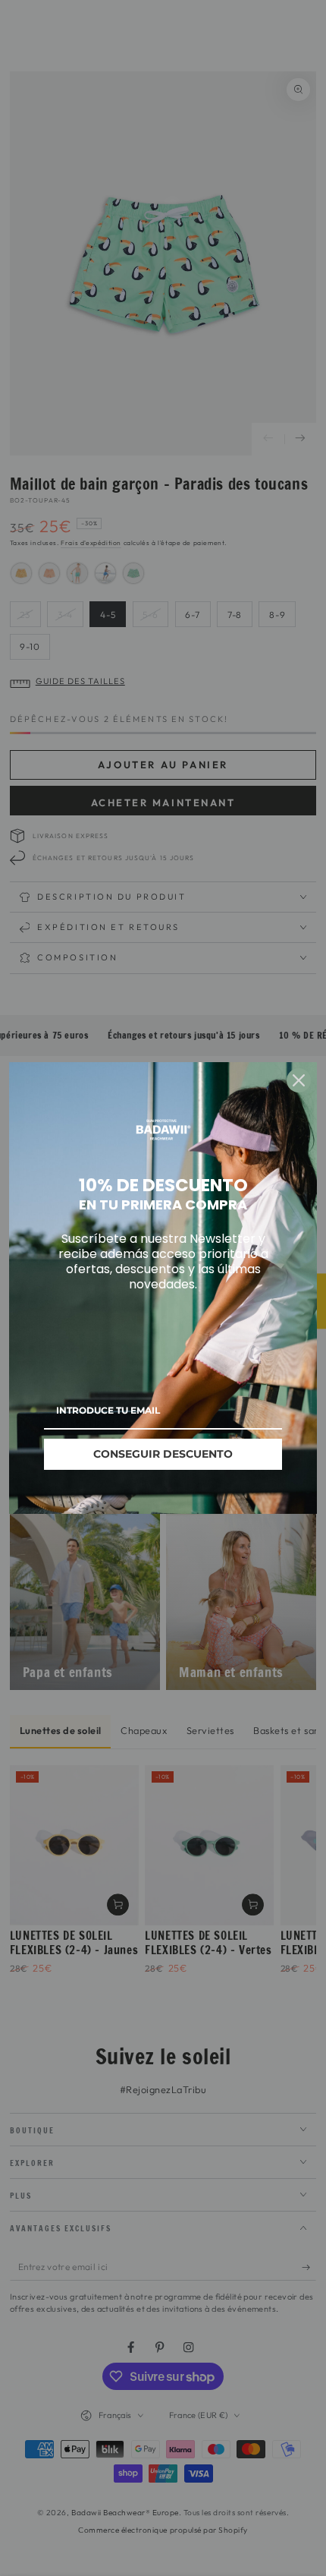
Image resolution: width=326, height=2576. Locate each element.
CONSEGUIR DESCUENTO (163, 1454)
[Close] (299, 1080)
